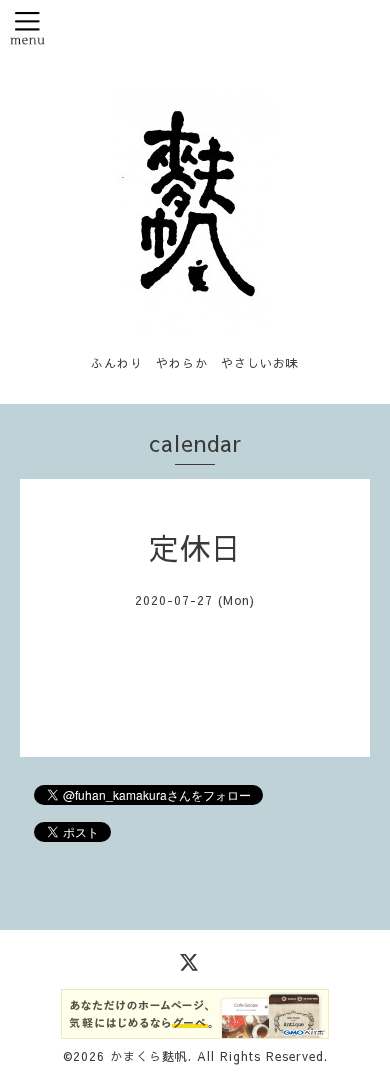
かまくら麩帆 (149, 1056)
